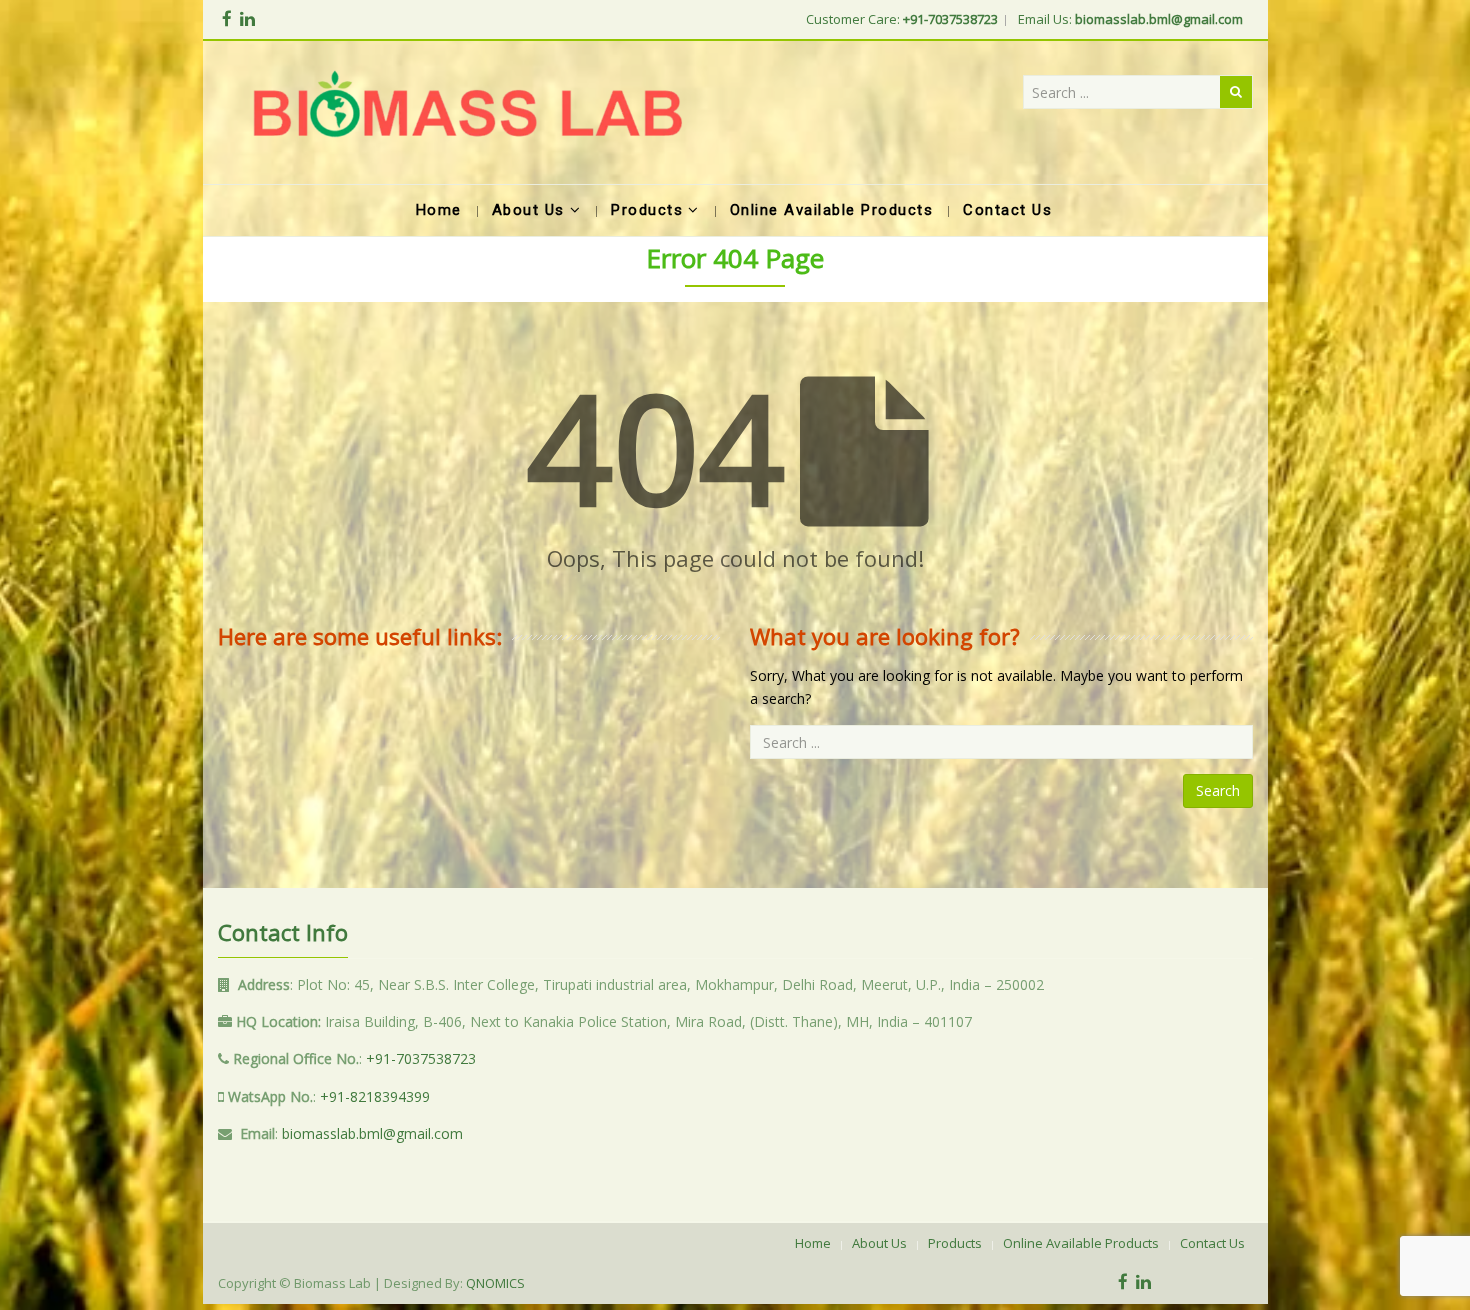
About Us (879, 1243)
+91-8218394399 (375, 1096)
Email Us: (1130, 19)
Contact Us (1212, 1243)
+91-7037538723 (421, 1058)
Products (955, 1243)
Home (813, 1243)
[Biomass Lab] (467, 112)
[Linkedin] (247, 18)
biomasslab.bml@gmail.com (372, 1133)
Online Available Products (1081, 1243)
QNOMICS (495, 1283)
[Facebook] (227, 18)
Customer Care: (902, 19)
